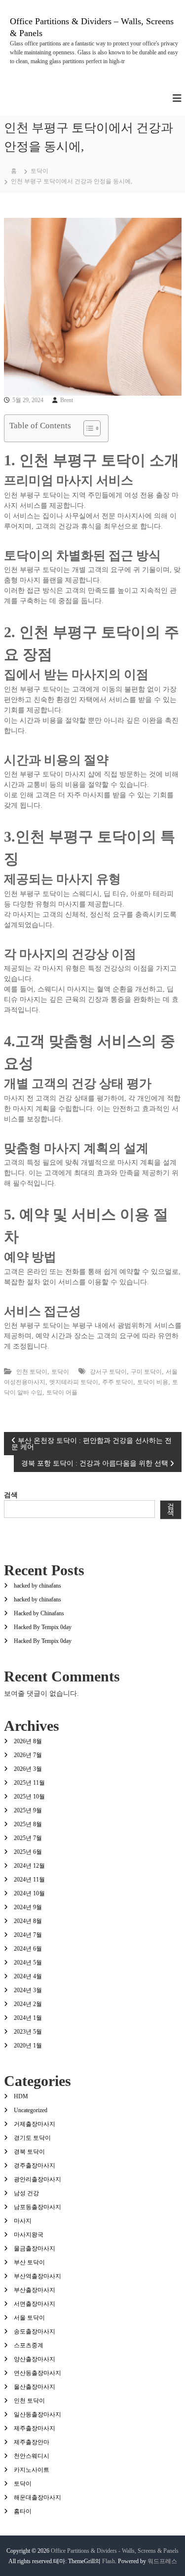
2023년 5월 (28, 2032)
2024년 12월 (29, 1866)
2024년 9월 (28, 1907)
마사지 (23, 2221)
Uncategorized (31, 2110)
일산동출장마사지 (37, 2414)
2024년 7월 (28, 1935)
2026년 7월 (28, 1755)
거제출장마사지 (35, 2124)
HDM (21, 2096)
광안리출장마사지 (37, 2179)
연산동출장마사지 (37, 2373)
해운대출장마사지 (37, 2497)
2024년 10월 (29, 1893)
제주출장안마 (32, 2442)
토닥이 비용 (153, 1382)
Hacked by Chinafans (39, 1613)
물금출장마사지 (35, 2249)
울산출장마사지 (35, 2387)
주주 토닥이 (118, 1382)
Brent (67, 400)
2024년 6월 (28, 1949)
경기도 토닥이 (32, 2138)
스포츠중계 (29, 2345)
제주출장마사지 (35, 2428)
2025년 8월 (28, 1824)
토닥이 (39, 171)
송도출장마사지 (35, 2331)
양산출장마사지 (35, 2359)
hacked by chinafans (37, 1586)
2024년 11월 (29, 1880)
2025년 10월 (29, 1797)
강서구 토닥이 (108, 1372)
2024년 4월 (28, 1976)
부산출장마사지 (35, 2290)
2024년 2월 (28, 2004)
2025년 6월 (28, 1852)
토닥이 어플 (62, 1392)
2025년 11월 (29, 1783)
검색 (11, 1495)
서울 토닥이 (29, 2318)
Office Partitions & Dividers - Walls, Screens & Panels (115, 2551)
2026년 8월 (28, 1741)
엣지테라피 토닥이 (74, 1382)
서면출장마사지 (35, 2304)
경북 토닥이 (29, 2152)
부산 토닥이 (29, 2262)
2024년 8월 (28, 1921)
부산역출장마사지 (37, 2276)
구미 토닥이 (146, 1372)
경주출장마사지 (35, 2166)
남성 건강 (26, 2193)
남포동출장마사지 (37, 2207)
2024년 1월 (28, 2018)
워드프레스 (162, 2561)
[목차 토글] (87, 428)
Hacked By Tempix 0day (43, 1627)
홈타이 (23, 2511)
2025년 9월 (28, 1810)
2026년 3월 (28, 1769)
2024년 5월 (28, 1963)
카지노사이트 (32, 2470)
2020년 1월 (28, 2045)
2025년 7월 (28, 1838)
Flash (109, 2561)
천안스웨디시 (32, 2456)
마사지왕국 (29, 2235)
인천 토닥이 (32, 1372)
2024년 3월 (28, 1990)
